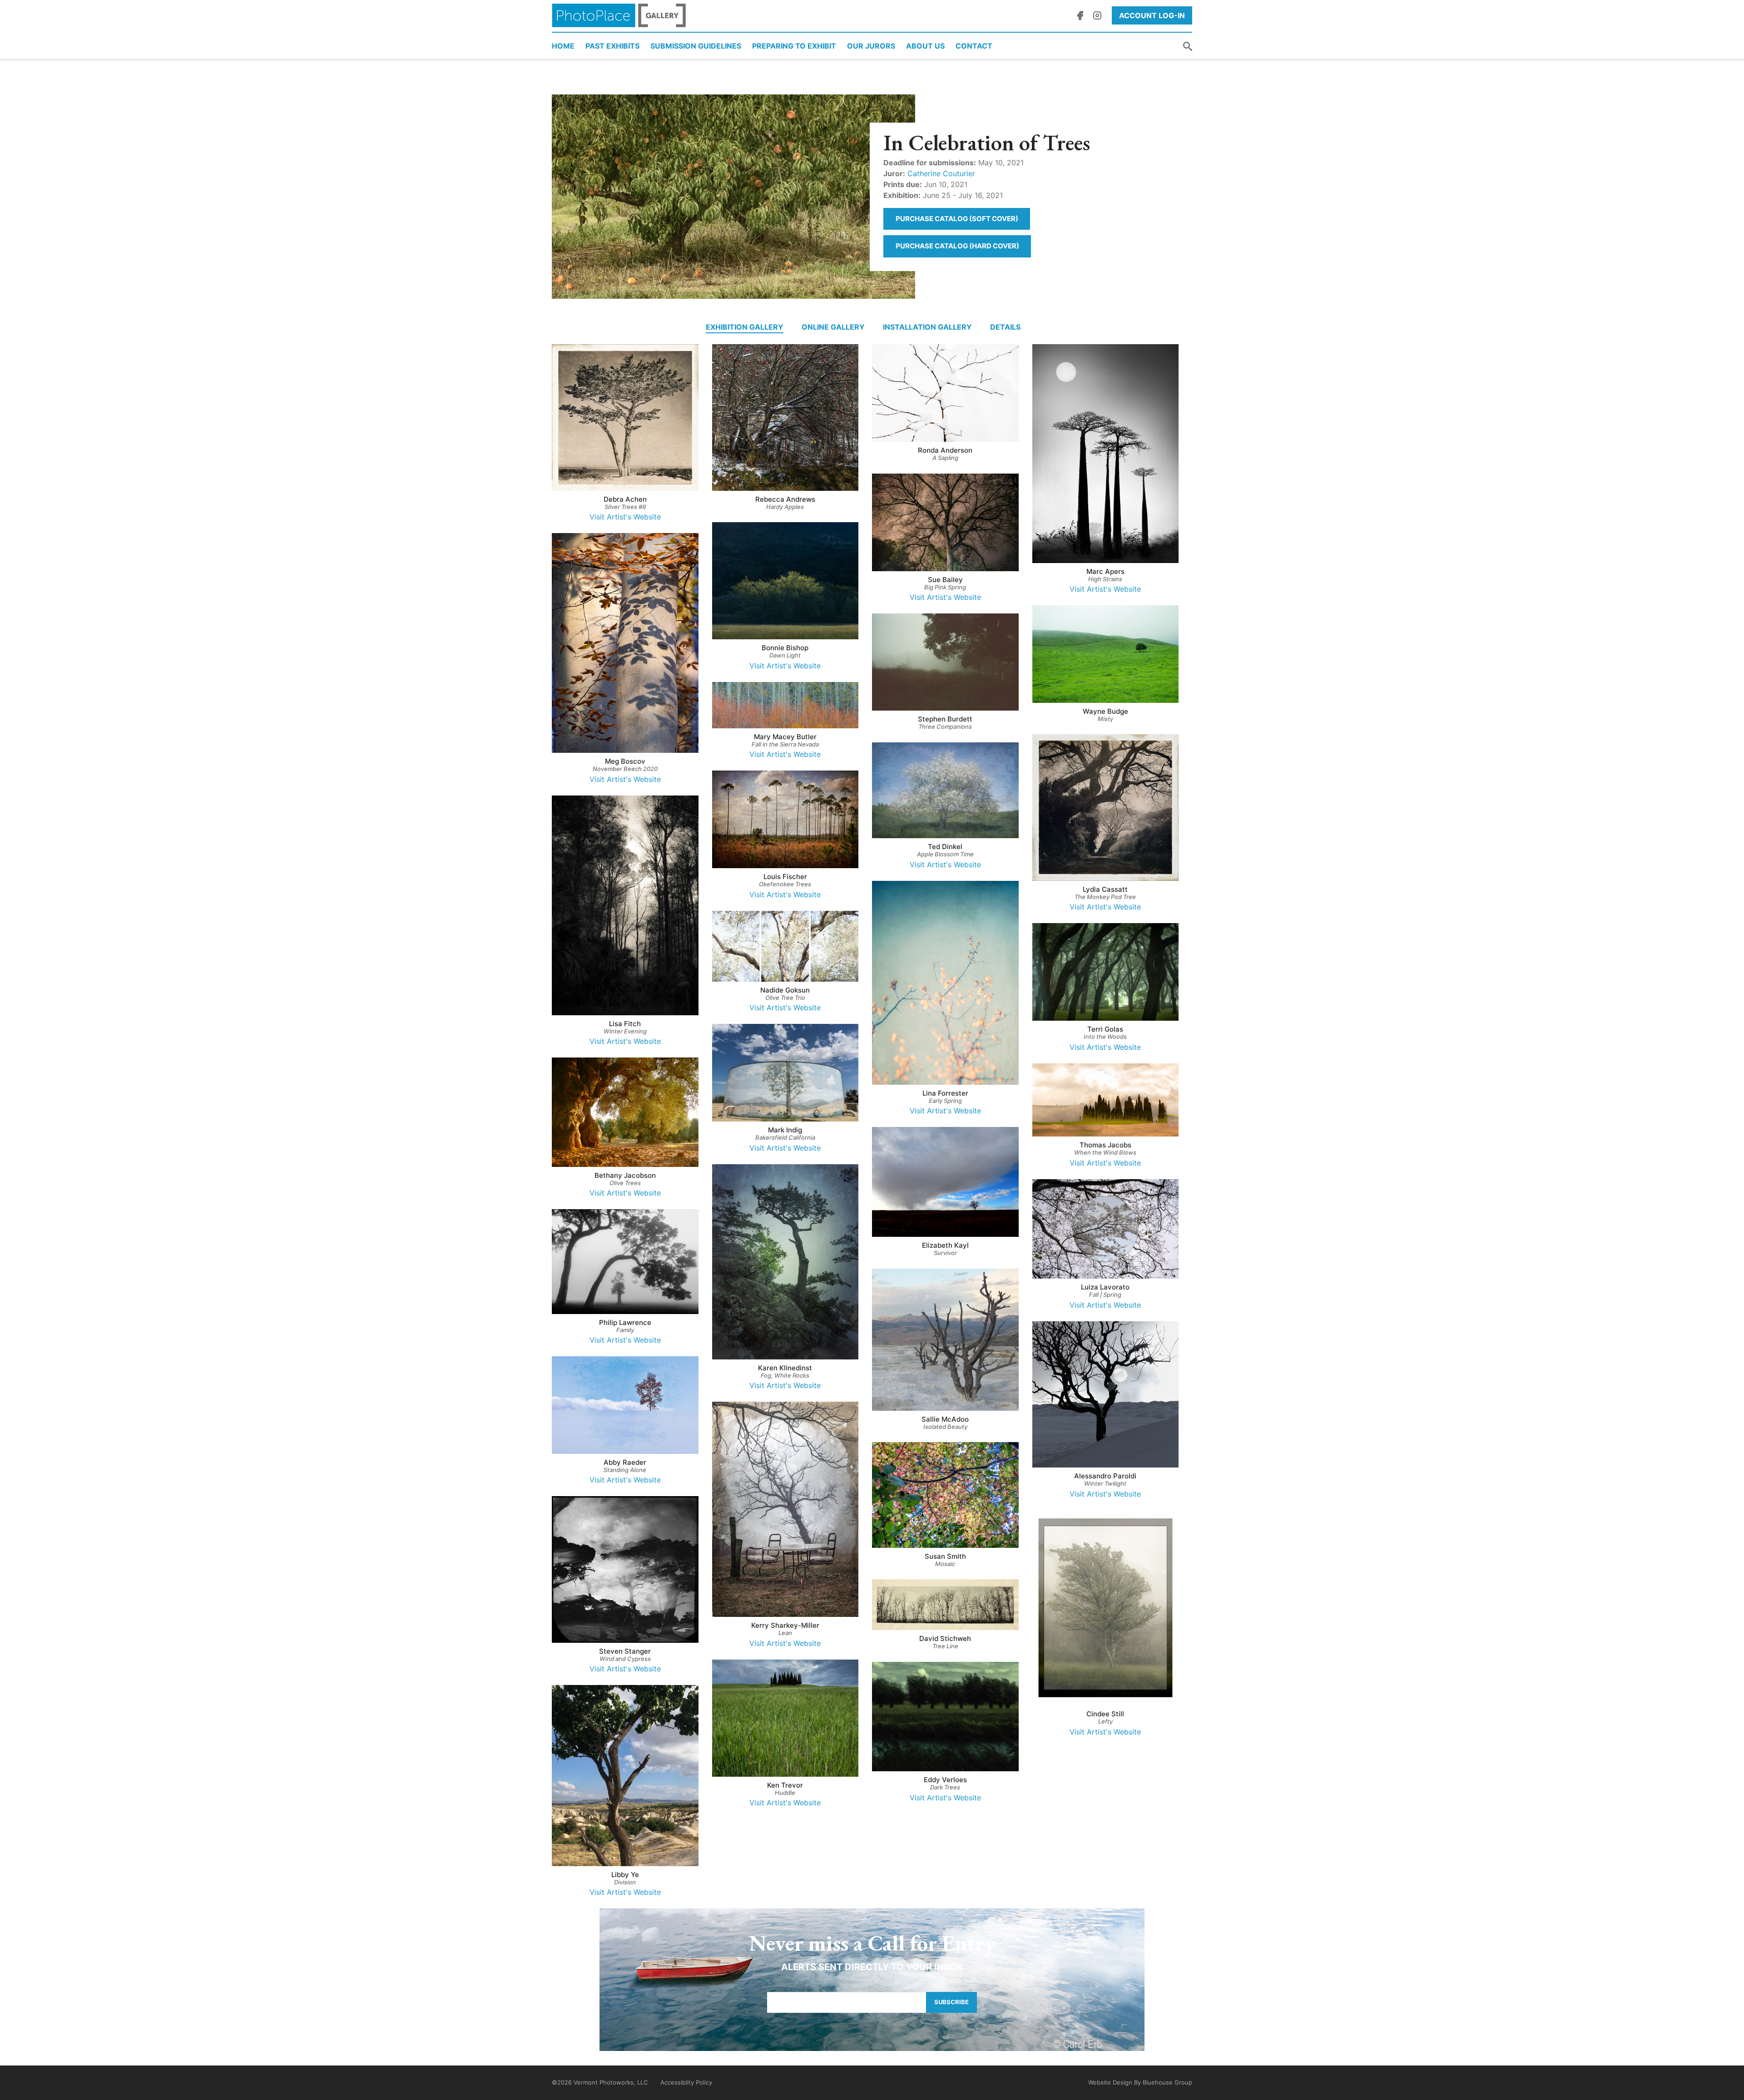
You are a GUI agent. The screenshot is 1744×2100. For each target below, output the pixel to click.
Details (1005, 327)
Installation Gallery (927, 327)
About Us (925, 46)
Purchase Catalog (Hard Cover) (957, 246)
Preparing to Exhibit (794, 46)
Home (563, 46)
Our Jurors (871, 46)
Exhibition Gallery (745, 327)
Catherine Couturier (941, 173)
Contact (974, 46)
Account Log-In (1152, 15)
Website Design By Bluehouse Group (1140, 2082)
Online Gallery (833, 327)
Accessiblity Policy (686, 2082)
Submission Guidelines (696, 46)
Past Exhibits (612, 46)
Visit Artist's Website (625, 517)
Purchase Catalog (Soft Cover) (957, 219)
